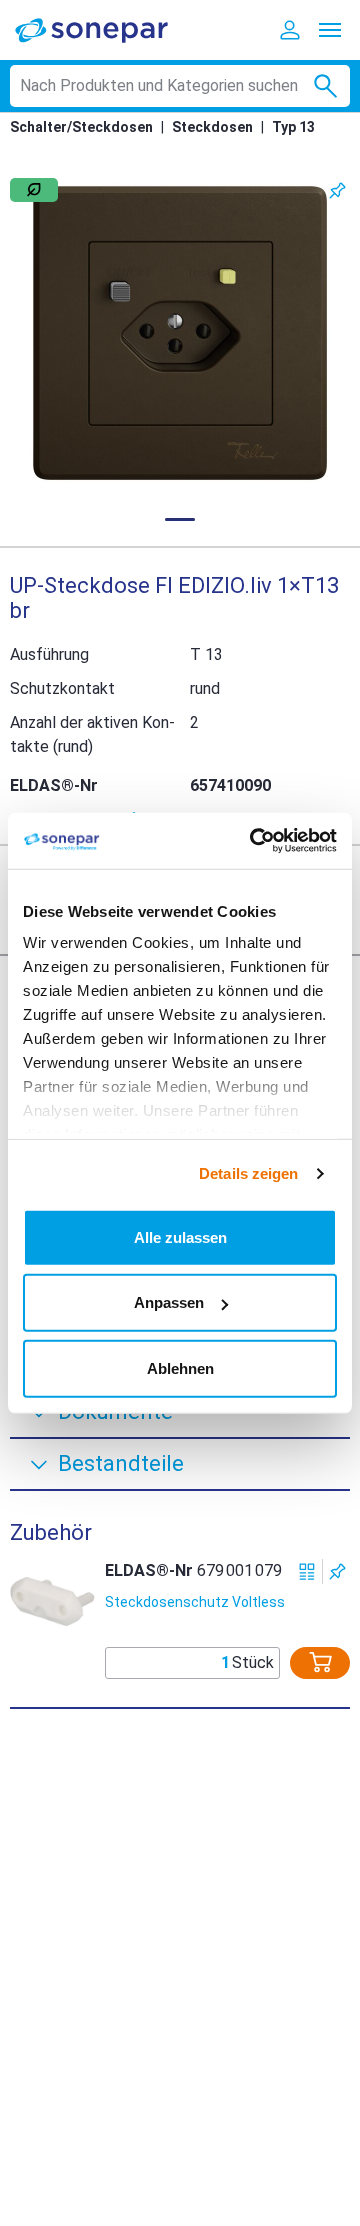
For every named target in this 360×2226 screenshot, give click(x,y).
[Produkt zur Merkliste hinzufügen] (337, 190)
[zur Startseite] (105, 29)
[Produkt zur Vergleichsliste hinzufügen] (307, 1571)
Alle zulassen (180, 1236)
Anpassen (169, 1302)
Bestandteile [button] (121, 1463)
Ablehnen (180, 1367)
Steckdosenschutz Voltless (195, 1602)
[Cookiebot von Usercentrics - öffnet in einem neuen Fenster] (254, 841)
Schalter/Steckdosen (81, 127)
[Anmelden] (290, 30)
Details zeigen (248, 1173)
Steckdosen (212, 127)
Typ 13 (293, 127)
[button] (180, 333)
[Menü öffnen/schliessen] (330, 30)
